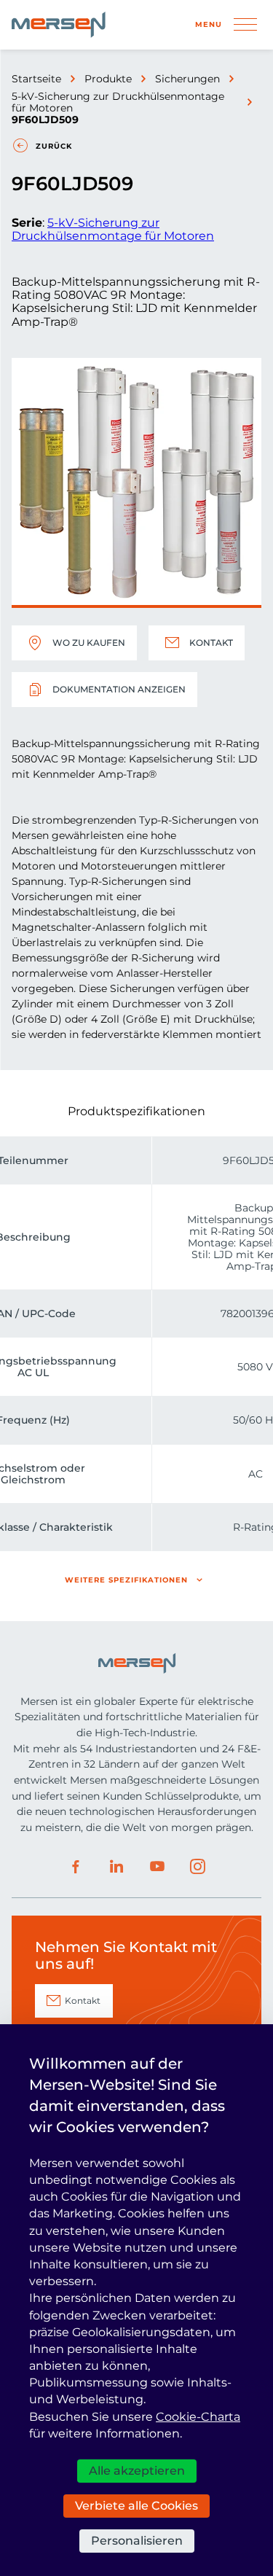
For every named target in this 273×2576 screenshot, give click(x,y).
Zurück (54, 146)
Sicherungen (187, 79)
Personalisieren (137, 2541)
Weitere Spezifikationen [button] (126, 1580)
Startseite (36, 79)
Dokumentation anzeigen (119, 689)
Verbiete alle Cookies (136, 2506)
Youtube (157, 1867)
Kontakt (211, 643)
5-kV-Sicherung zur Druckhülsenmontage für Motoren (118, 102)
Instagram (198, 1867)
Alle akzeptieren (137, 2471)
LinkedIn (116, 1867)
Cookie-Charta (198, 2417)
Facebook (76, 1867)
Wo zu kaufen (89, 643)
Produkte (108, 79)
